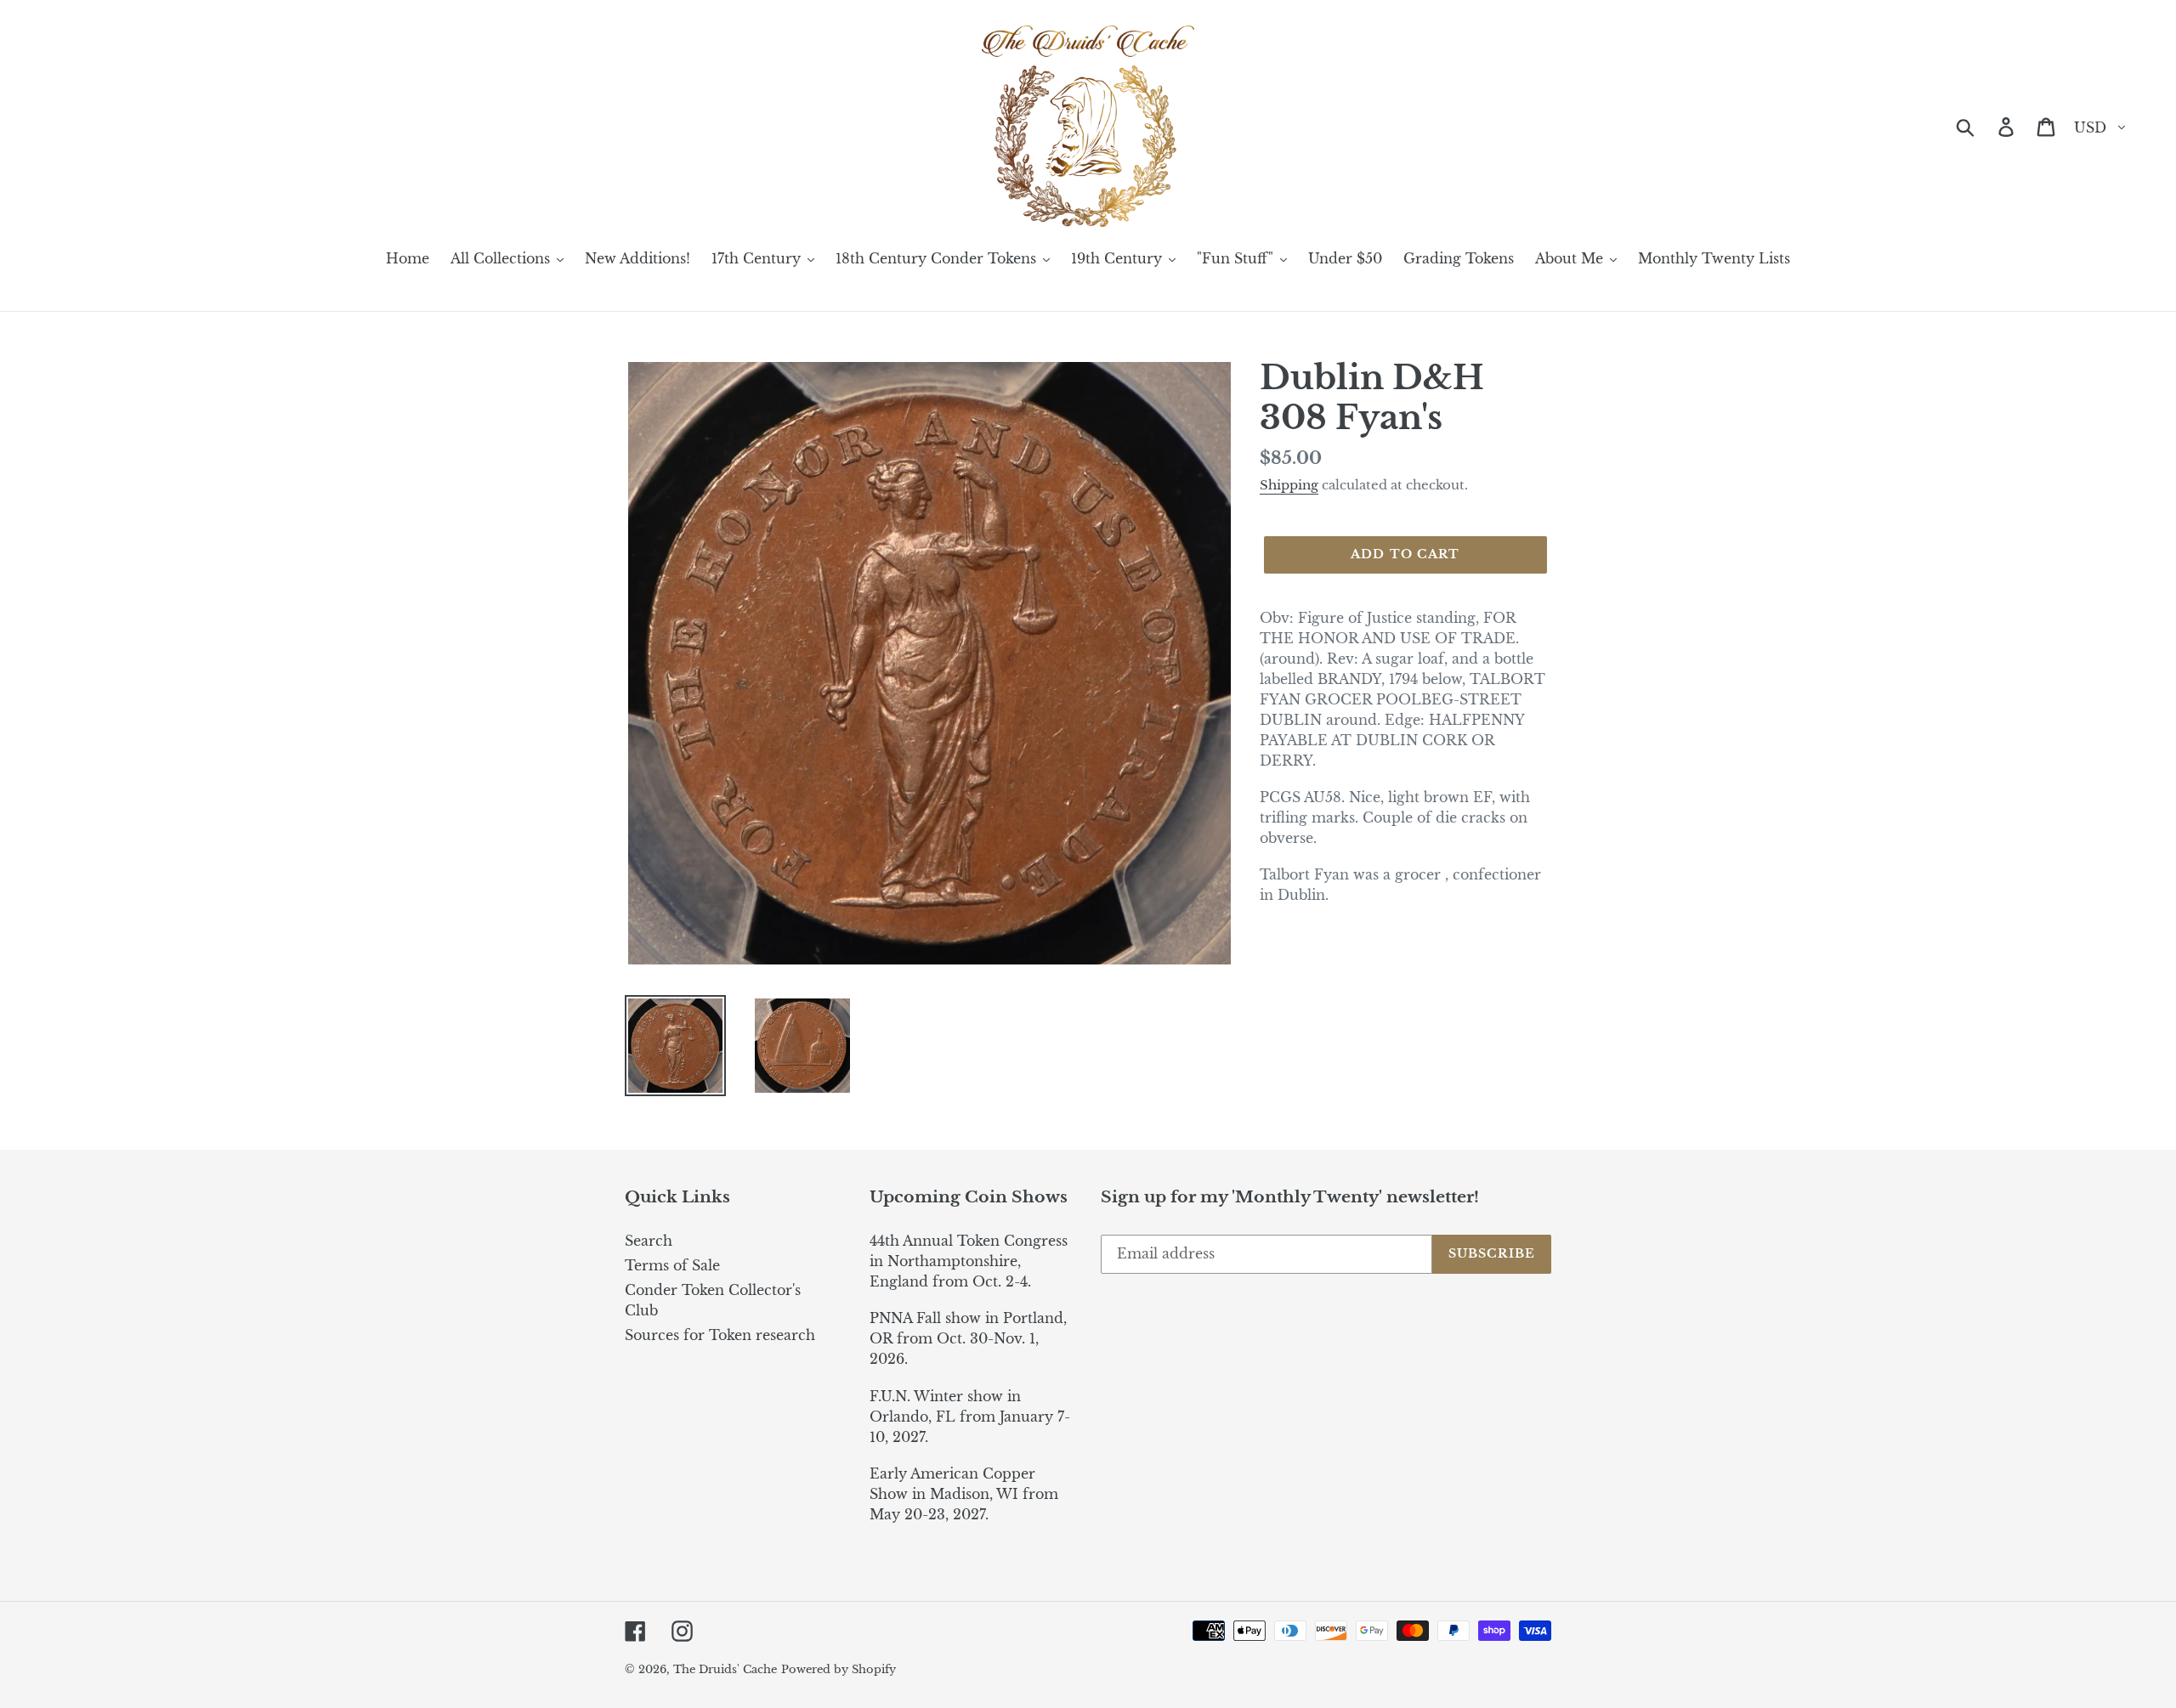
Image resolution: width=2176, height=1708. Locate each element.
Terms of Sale (672, 1265)
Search (649, 1241)
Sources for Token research (720, 1335)
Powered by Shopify (839, 1669)
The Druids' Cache (725, 1669)
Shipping (1289, 485)
